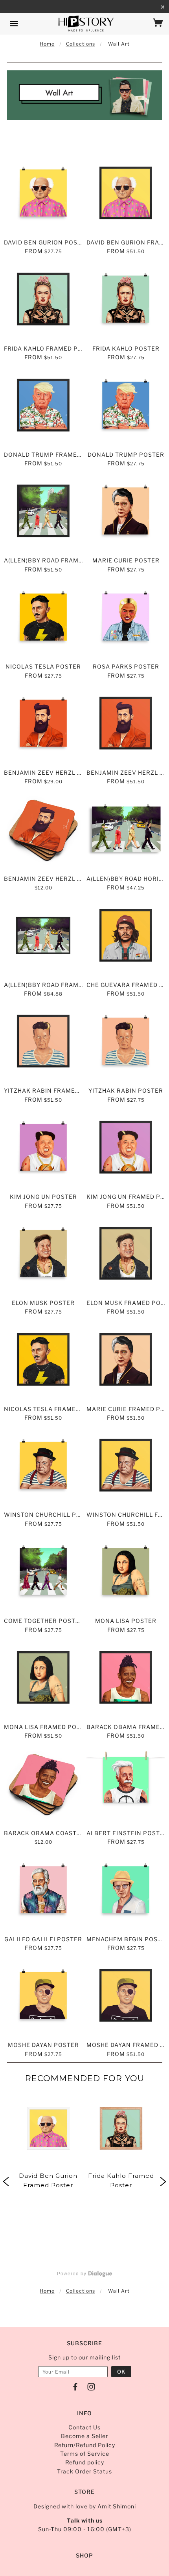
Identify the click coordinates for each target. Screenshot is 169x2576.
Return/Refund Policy (85, 2445)
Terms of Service (85, 2454)
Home (47, 44)
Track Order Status (84, 2471)
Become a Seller (84, 2436)
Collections (81, 44)
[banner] (86, 24)
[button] (48, 2261)
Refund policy (85, 2462)
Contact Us (84, 2427)
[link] (48, 2182)
